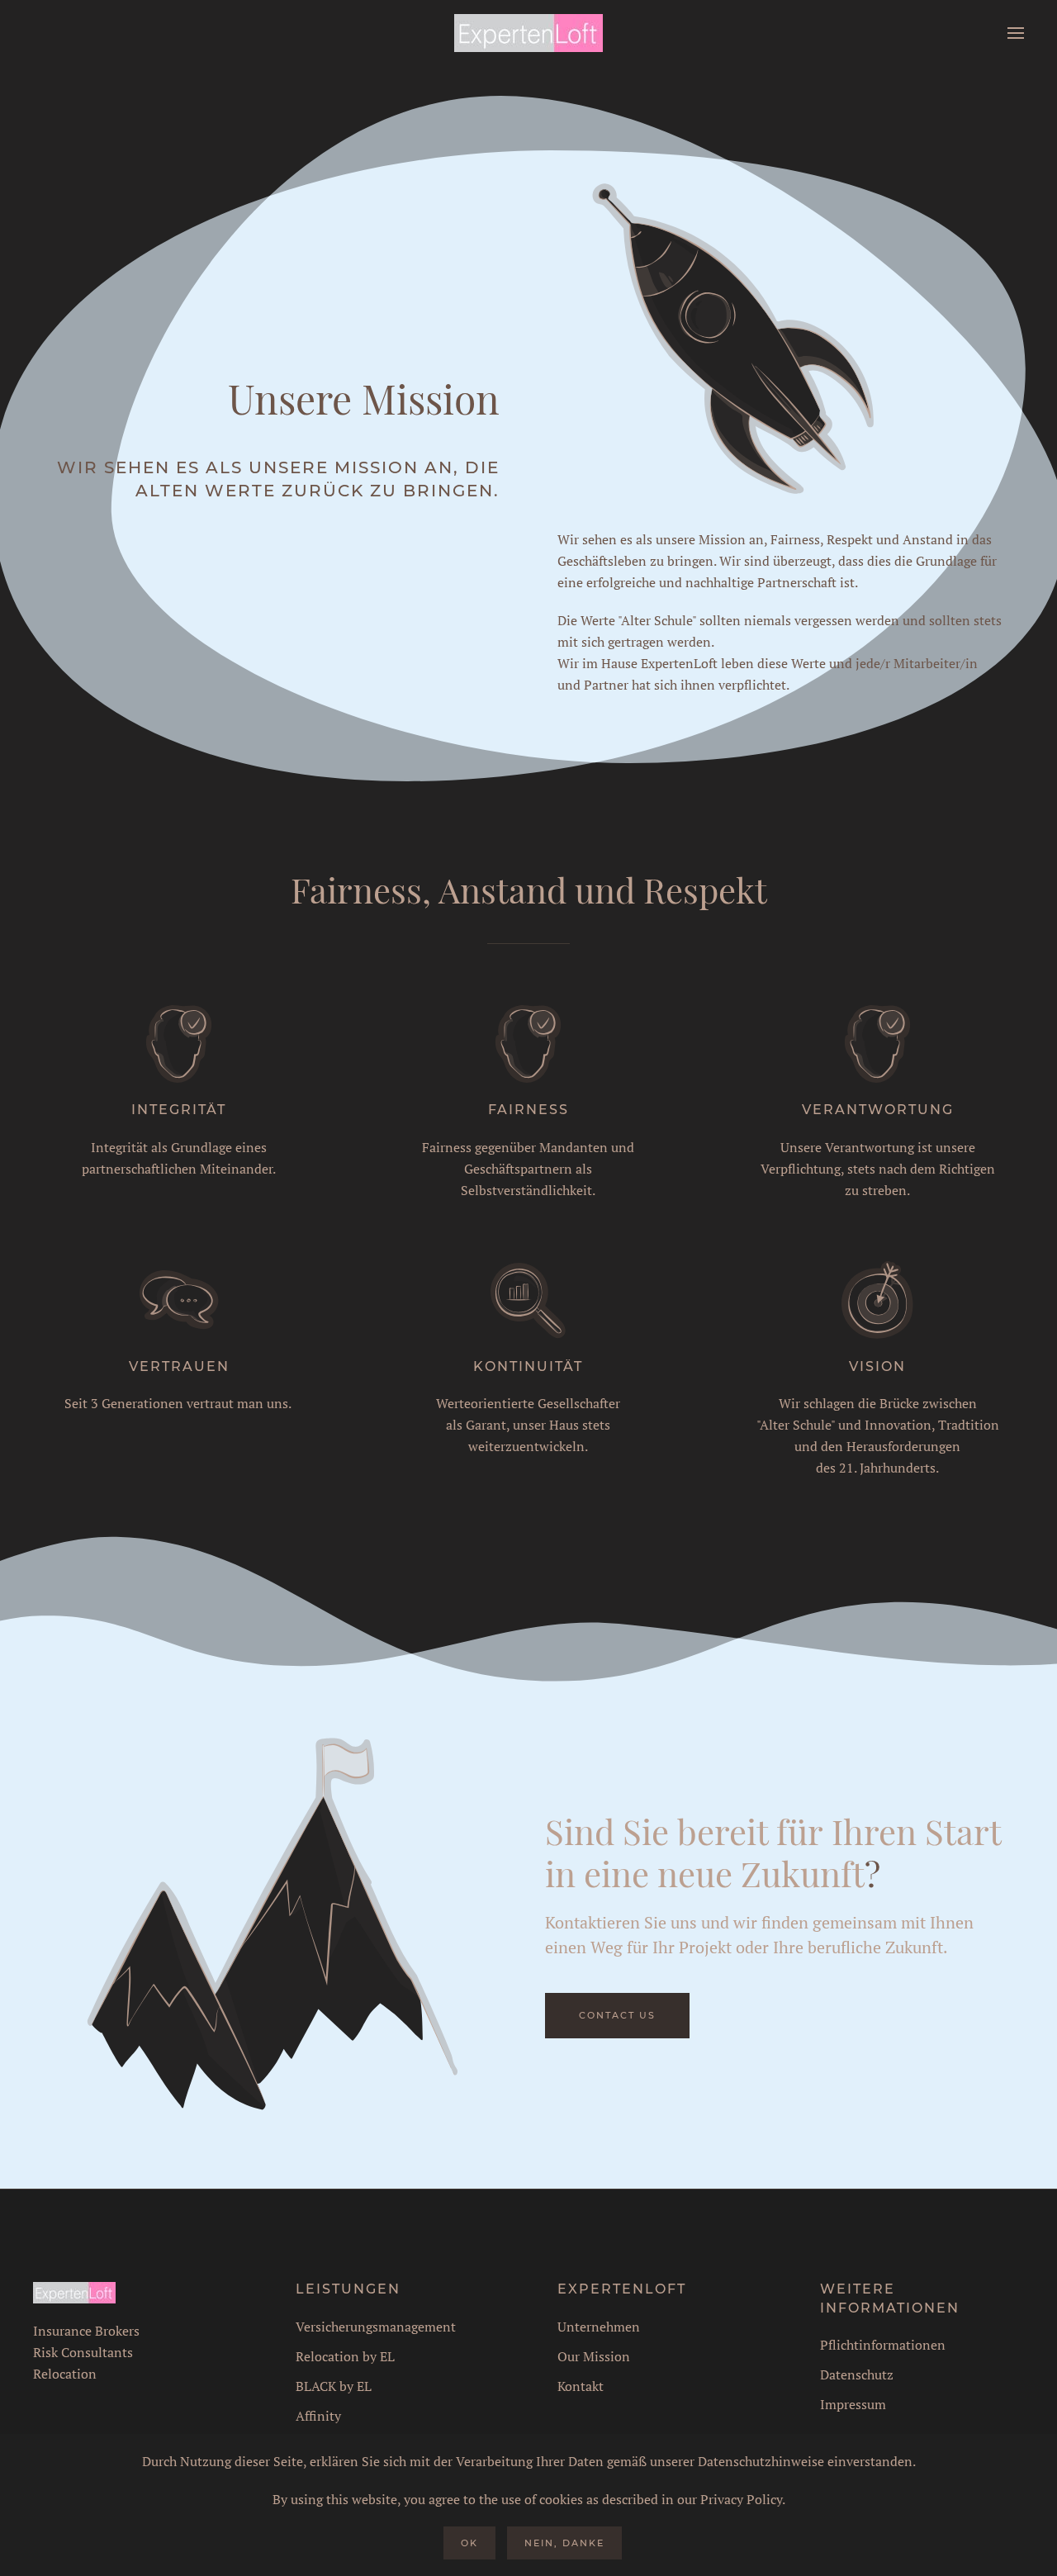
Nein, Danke (564, 2543)
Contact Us (617, 2015)
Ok (469, 2543)
